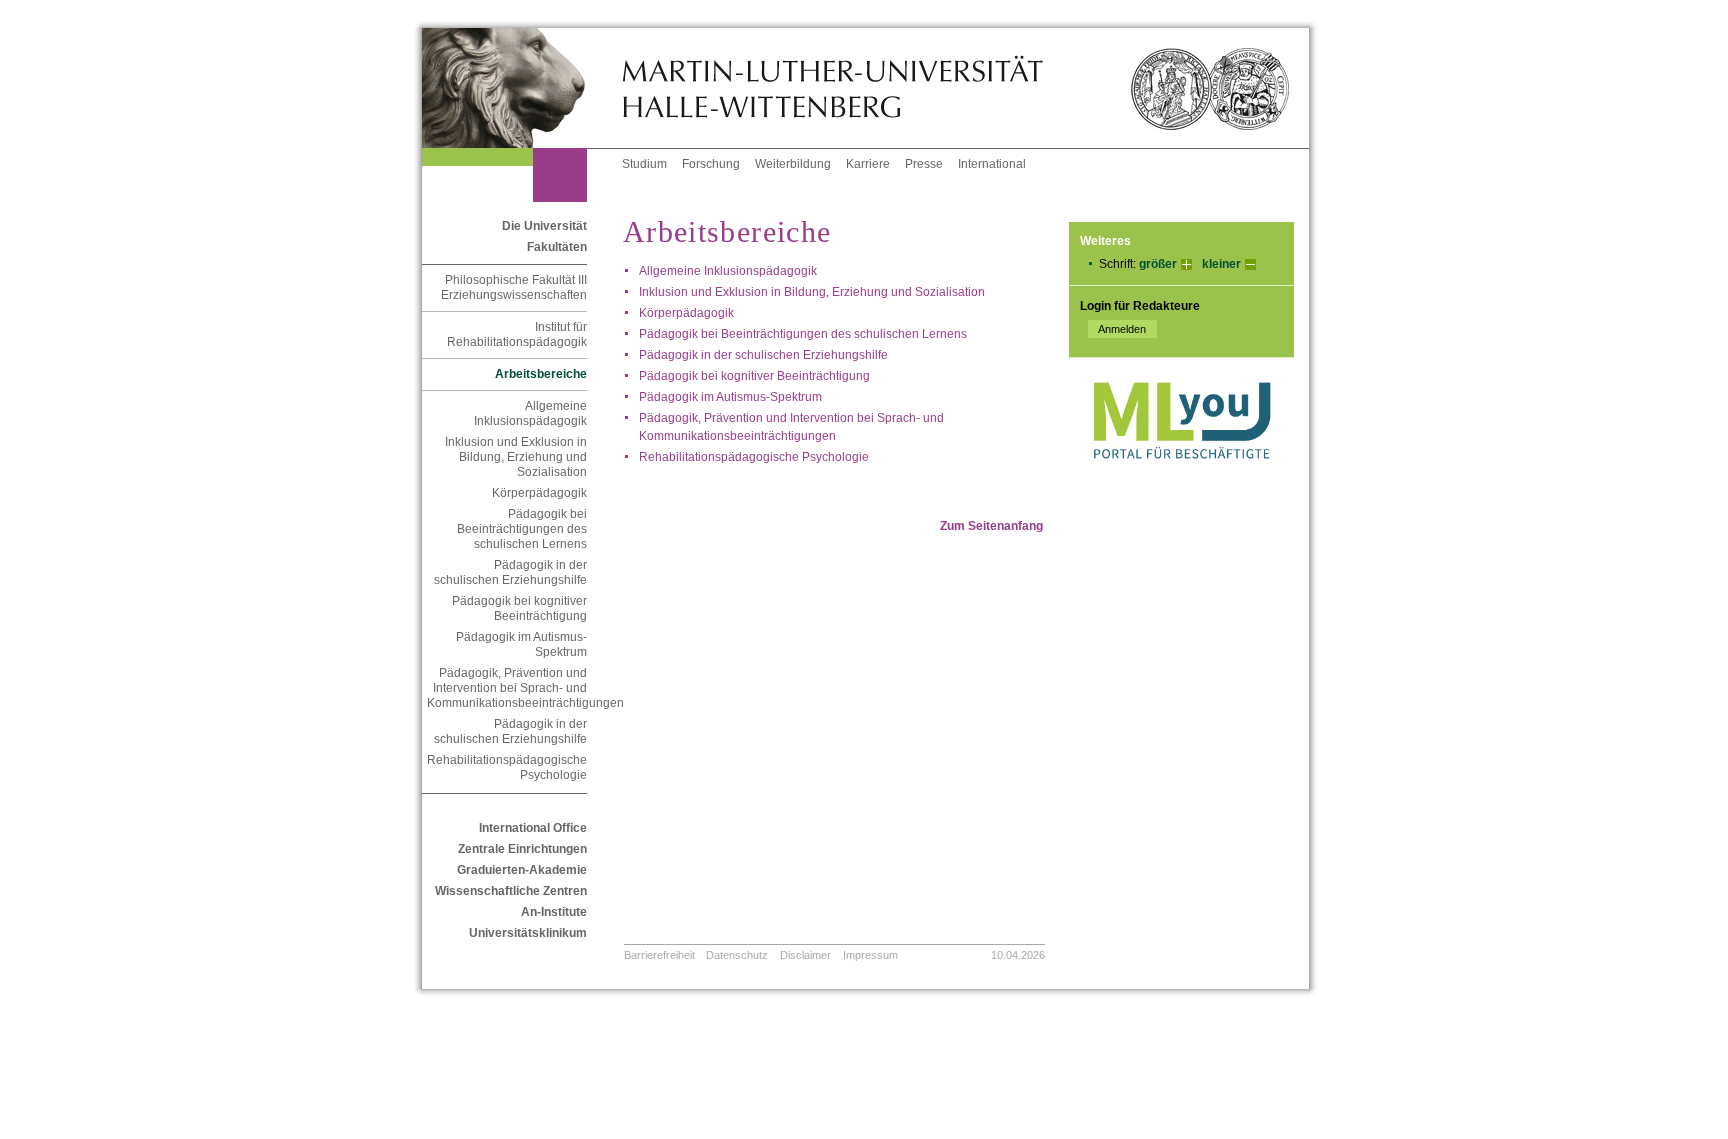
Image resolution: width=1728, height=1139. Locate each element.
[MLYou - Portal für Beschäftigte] (1181, 479)
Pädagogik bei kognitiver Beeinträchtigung (519, 608)
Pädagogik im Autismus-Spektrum (521, 644)
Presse (924, 164)
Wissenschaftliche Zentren (511, 891)
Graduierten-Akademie (522, 870)
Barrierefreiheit (659, 955)
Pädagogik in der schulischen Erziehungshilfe (510, 572)
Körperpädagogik (539, 493)
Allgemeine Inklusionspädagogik (530, 413)
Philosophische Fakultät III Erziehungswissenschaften (514, 287)
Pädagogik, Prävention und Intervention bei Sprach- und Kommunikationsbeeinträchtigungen (507, 688)
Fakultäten (557, 247)
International (992, 164)
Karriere (868, 164)
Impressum (870, 955)
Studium (644, 164)
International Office (533, 828)
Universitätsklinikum (528, 933)
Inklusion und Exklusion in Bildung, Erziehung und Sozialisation (516, 457)
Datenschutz (737, 955)
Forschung (711, 164)
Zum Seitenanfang (991, 526)
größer (1158, 264)
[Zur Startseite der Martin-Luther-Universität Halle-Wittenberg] (522, 88)
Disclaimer (805, 955)
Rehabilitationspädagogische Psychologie (507, 767)
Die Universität (544, 226)
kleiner (1221, 264)
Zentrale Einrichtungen (522, 849)
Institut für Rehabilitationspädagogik (517, 334)
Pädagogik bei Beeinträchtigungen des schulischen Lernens (522, 529)
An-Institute (554, 912)
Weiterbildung (793, 164)
